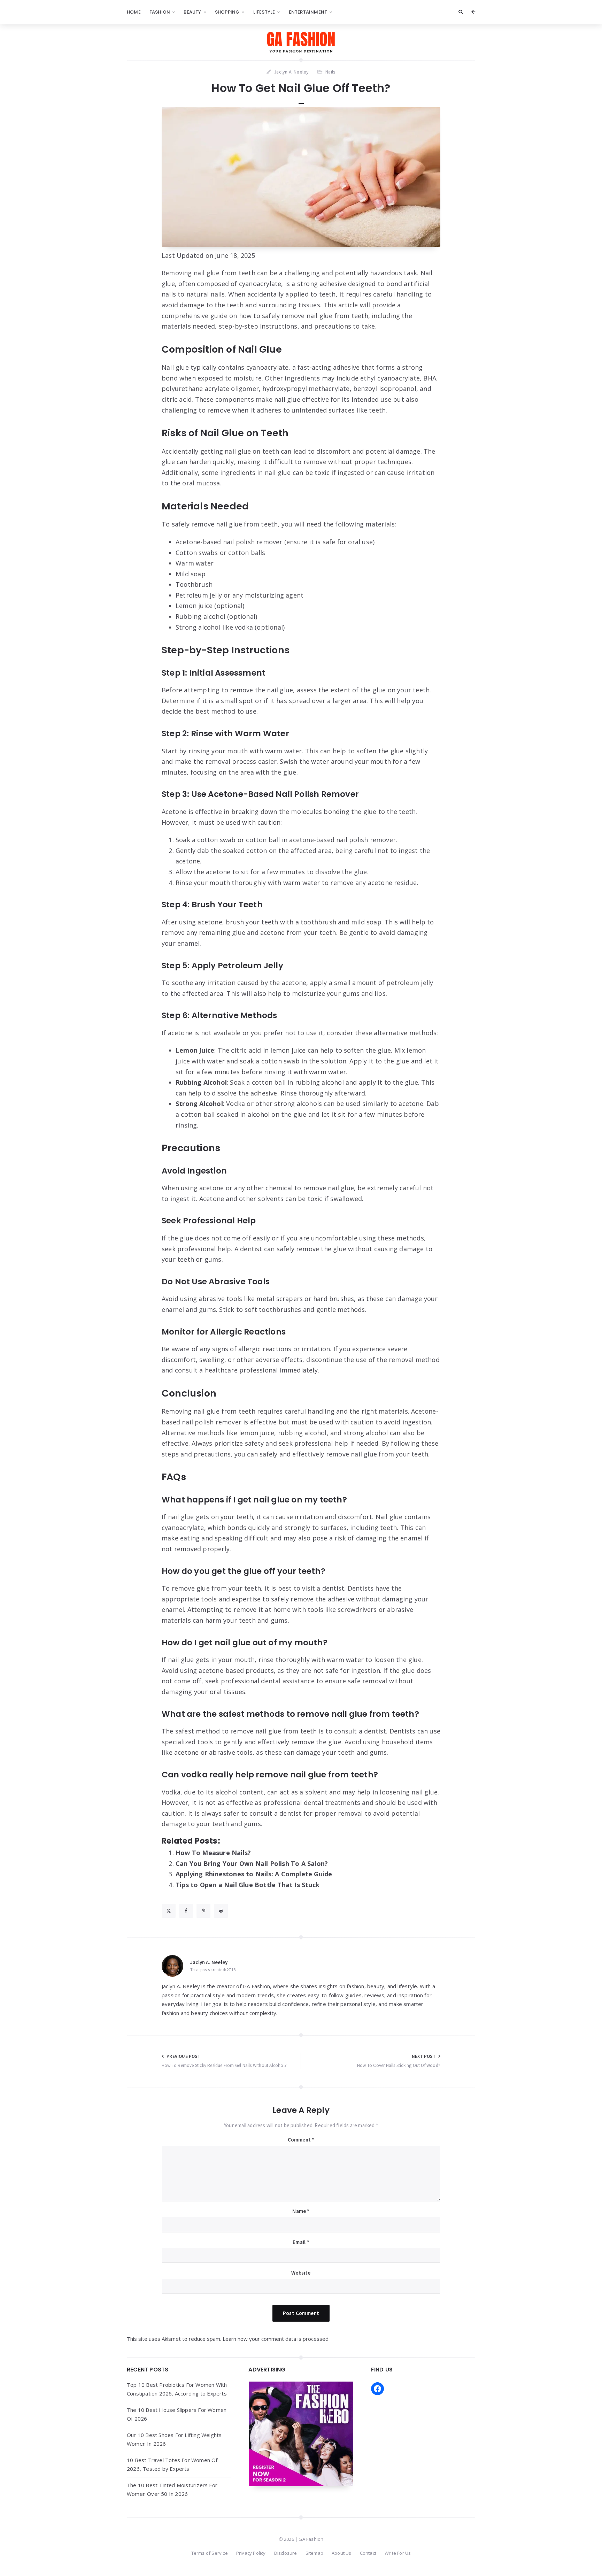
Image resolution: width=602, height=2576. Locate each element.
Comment (301, 2140)
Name (301, 2211)
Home (134, 12)
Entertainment (308, 12)
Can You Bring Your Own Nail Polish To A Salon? (252, 1863)
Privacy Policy (251, 2553)
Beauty (192, 12)
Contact (368, 2553)
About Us (342, 2553)
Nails (330, 72)
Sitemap (314, 2553)
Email (301, 2242)
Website (301, 2273)
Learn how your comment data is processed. (276, 2339)
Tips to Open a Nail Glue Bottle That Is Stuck (248, 1885)
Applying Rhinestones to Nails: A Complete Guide (254, 1874)
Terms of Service (210, 2553)
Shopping (227, 12)
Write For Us (398, 2553)
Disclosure (286, 2553)
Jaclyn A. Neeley (209, 1962)
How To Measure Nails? (213, 1853)
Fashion (160, 12)
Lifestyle (264, 12)
